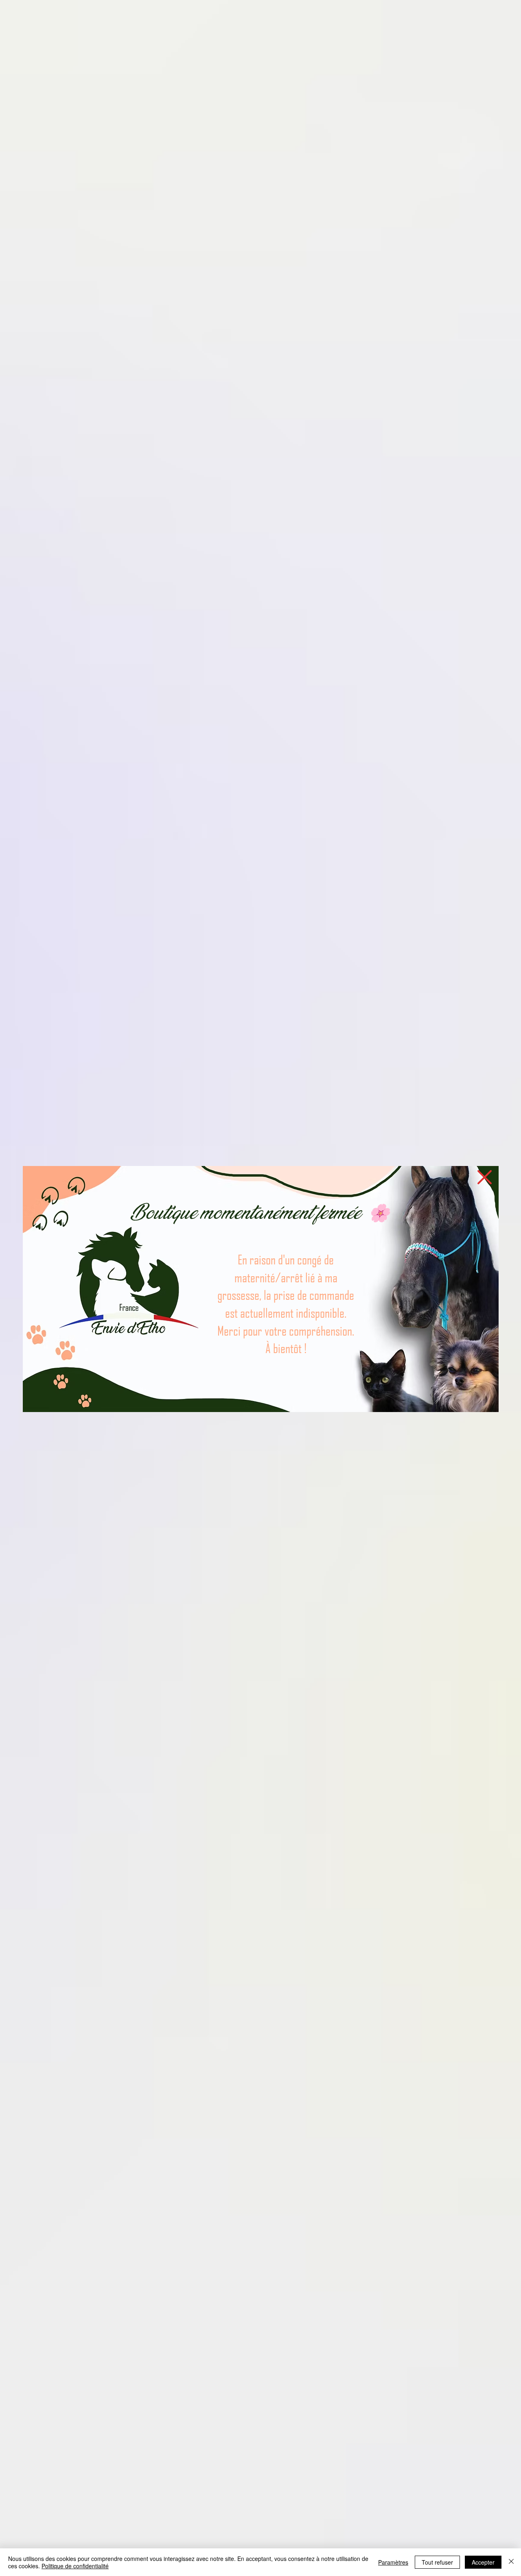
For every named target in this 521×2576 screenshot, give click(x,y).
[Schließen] (511, 2562)
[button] (485, 1177)
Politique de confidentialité (75, 2566)
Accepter (483, 2562)
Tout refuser (437, 2562)
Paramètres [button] (393, 2562)
